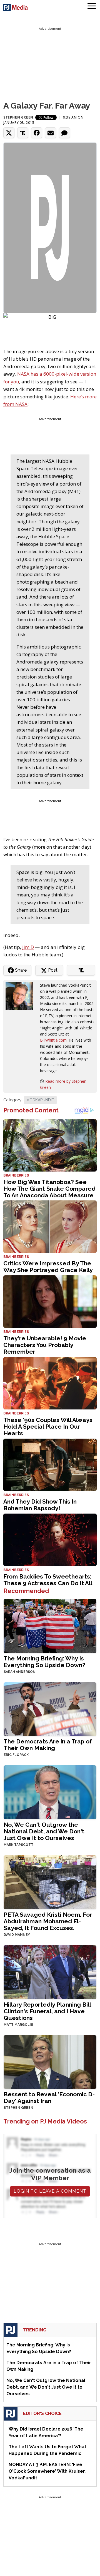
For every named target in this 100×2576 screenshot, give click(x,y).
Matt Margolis (18, 2025)
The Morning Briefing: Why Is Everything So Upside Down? (44, 1662)
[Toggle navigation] (92, 7)
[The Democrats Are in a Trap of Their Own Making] (50, 1709)
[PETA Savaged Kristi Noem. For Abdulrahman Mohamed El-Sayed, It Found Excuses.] (50, 1882)
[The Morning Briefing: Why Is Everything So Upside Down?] (50, 1625)
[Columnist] (22, 996)
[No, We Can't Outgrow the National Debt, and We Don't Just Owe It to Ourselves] (50, 1792)
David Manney (17, 1935)
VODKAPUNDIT (40, 1100)
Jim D (28, 947)
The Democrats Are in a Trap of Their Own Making (48, 1745)
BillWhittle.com (53, 1040)
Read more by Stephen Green (63, 1084)
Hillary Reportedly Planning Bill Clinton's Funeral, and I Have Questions (47, 2011)
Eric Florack (16, 1755)
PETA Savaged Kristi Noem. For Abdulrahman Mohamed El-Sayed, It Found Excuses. (48, 1921)
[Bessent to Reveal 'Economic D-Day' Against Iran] (50, 2061)
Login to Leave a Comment (50, 2191)
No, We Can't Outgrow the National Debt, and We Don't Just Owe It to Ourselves (44, 1831)
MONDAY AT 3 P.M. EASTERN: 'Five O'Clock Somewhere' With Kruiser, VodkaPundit (47, 2471)
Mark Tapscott (18, 1845)
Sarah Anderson (20, 1672)
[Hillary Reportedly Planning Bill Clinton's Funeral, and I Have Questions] (50, 1971)
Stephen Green (18, 117)
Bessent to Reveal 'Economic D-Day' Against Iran (49, 2098)
